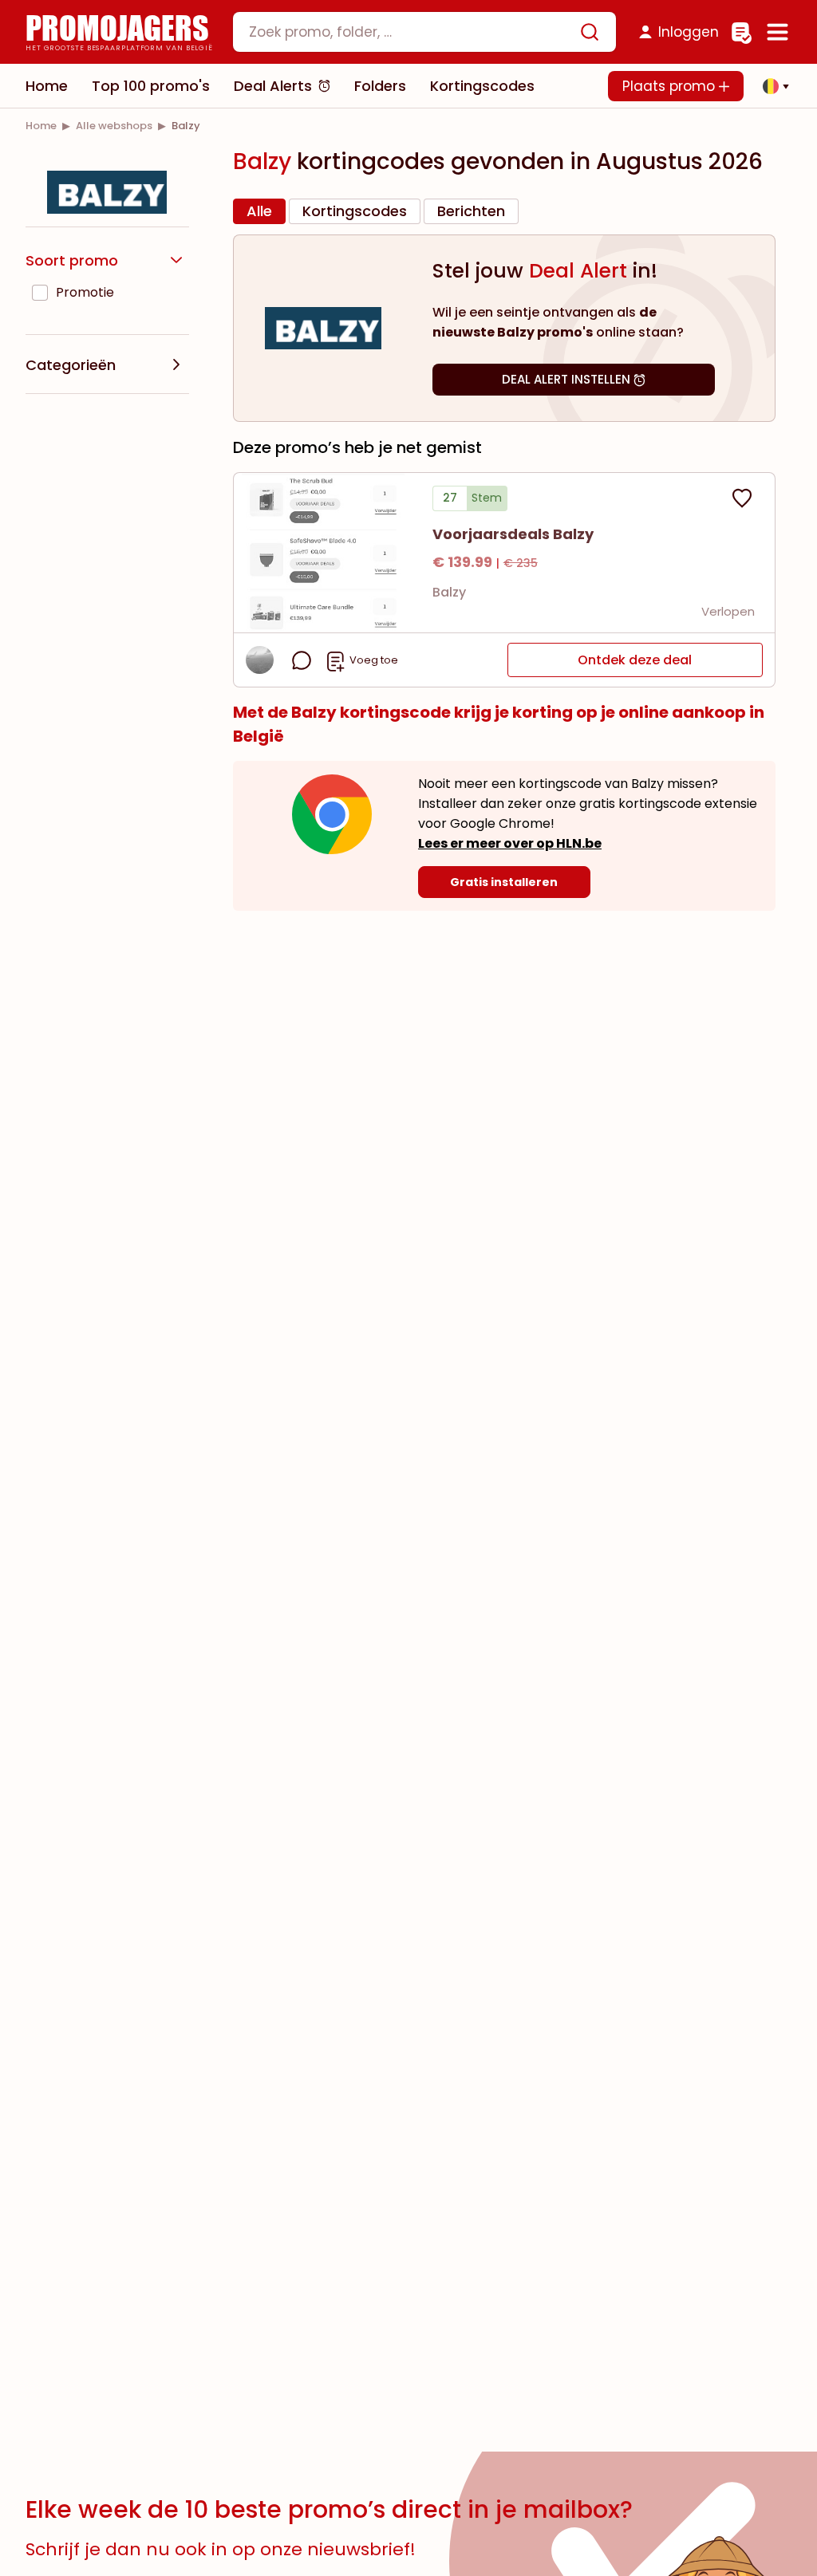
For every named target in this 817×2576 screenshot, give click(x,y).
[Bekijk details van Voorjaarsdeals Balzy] (323, 553)
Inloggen (689, 32)
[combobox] (424, 32)
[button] (772, 86)
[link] (41, 126)
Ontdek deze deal (635, 660)
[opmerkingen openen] (302, 660)
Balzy (449, 592)
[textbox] (411, 32)
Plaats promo (671, 86)
